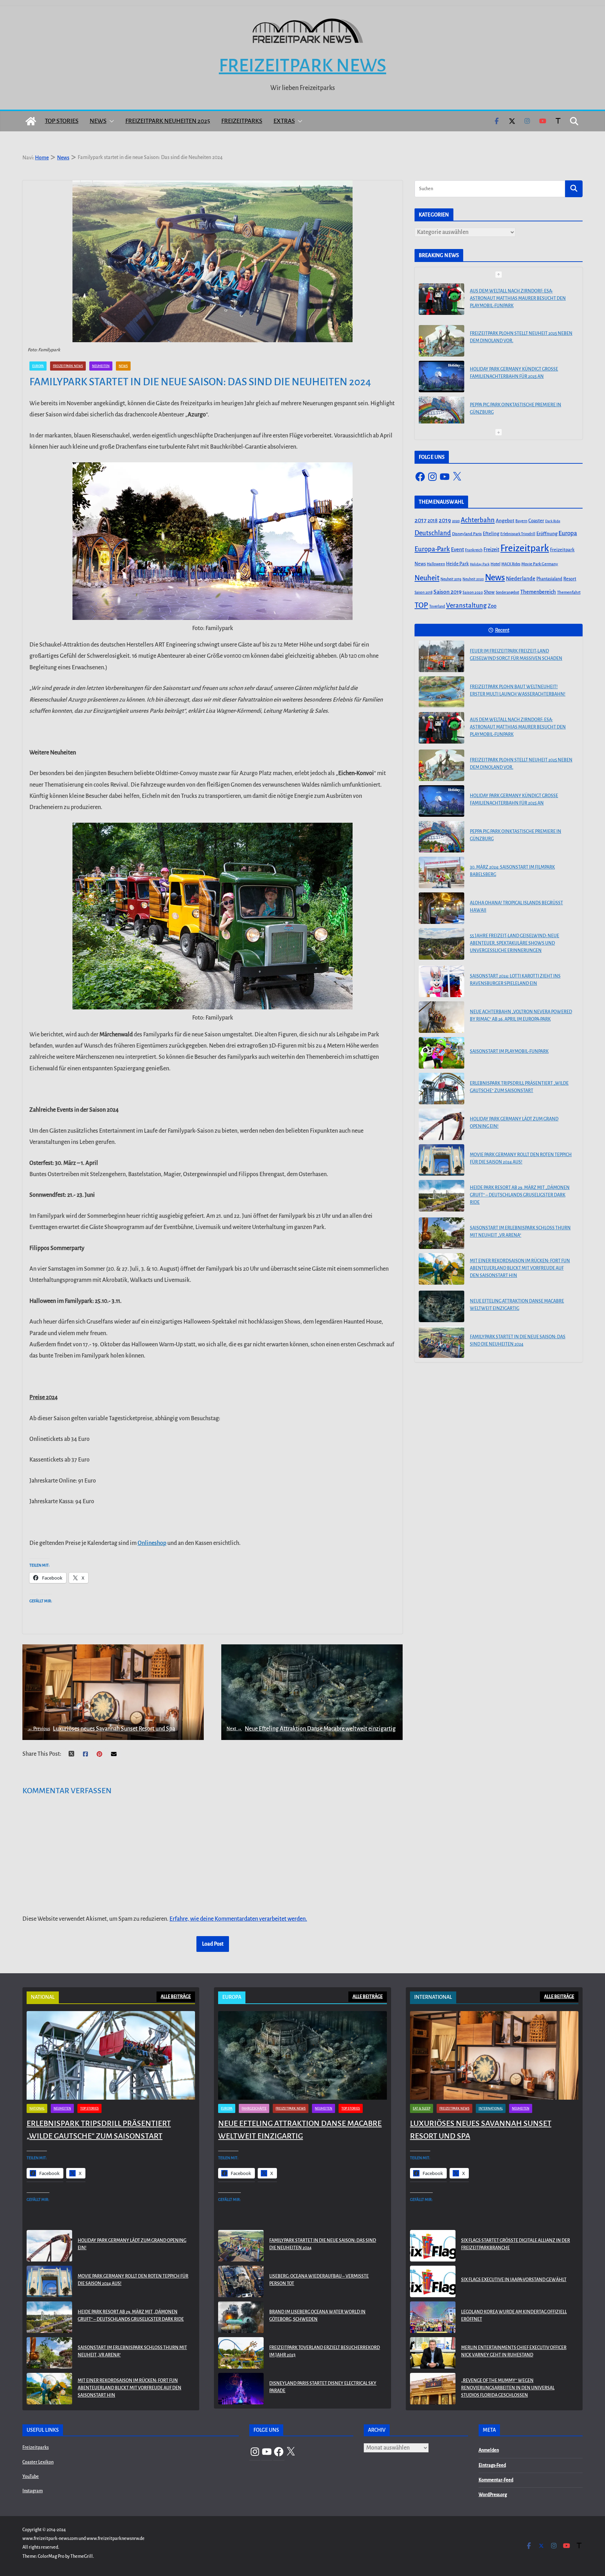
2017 (420, 520)
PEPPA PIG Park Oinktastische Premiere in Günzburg (516, 367)
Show (489, 592)
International (491, 2108)
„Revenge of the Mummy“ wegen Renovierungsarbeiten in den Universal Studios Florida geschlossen (508, 2388)
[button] (110, 121)
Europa (38, 366)
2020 (456, 521)
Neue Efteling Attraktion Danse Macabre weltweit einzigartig (311, 1729)
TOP (421, 605)
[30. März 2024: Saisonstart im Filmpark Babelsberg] (441, 406)
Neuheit (427, 578)
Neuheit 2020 (473, 579)
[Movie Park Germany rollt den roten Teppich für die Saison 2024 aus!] (441, 1160)
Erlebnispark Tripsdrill (518, 534)
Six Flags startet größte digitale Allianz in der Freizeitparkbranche (516, 2244)
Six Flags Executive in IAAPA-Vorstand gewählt (514, 2280)
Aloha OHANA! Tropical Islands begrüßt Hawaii (516, 907)
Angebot (505, 521)
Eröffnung (547, 534)
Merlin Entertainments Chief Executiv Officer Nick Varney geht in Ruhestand (514, 2351)
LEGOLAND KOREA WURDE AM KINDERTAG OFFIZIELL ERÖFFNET (514, 2316)
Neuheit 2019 (451, 579)
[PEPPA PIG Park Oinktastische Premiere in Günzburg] (441, 371)
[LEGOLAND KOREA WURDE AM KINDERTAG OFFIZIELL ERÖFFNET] (433, 2317)
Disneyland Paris (467, 534)
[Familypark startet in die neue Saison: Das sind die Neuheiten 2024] (441, 1342)
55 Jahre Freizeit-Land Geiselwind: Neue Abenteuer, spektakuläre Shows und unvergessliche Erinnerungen (514, 943)
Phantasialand (549, 579)
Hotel (495, 564)
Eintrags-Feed (492, 2465)
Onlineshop (152, 1543)
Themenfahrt (569, 592)
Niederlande (521, 579)
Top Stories (62, 121)
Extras (284, 121)
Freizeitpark (525, 548)
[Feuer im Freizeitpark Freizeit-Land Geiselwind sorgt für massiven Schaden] (441, 656)
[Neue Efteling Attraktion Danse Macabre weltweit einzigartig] (441, 1306)
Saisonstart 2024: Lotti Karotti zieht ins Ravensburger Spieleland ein (515, 980)
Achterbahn (478, 520)
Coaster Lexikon (38, 2462)
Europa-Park (432, 549)
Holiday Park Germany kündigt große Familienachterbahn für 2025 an (514, 331)
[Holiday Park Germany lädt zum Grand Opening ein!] (441, 1124)
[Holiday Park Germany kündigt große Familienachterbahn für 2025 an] (441, 335)
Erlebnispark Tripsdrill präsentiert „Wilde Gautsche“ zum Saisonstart (519, 1087)
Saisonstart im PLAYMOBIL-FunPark (509, 1051)
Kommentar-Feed (496, 2480)
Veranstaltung (466, 606)
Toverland (437, 606)
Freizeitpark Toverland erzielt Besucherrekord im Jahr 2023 (325, 2351)
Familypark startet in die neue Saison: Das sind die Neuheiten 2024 (518, 1341)
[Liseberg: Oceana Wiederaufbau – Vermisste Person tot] (241, 2281)
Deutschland (433, 533)
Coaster (536, 521)
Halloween (436, 564)
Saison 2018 (423, 592)
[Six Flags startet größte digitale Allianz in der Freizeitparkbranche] (433, 2246)
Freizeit (491, 550)
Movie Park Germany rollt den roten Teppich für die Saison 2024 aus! (521, 1158)
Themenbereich (538, 592)
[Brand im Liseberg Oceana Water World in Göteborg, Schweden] (241, 2317)
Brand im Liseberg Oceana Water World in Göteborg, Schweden (317, 2316)
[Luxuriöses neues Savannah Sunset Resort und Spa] (494, 2055)
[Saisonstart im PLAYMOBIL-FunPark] (441, 1053)
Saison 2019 (447, 592)
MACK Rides (511, 564)
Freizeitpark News (302, 65)
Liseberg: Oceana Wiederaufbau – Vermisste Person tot (319, 2280)
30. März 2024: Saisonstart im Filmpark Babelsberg (512, 403)
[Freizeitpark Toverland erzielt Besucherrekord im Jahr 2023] (241, 2353)
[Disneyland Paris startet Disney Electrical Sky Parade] (241, 2389)
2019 (445, 520)
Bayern (521, 521)
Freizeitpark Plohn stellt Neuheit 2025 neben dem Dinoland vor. (521, 295)
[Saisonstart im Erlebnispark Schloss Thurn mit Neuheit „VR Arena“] (441, 1233)
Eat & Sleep (422, 2108)
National (37, 2108)
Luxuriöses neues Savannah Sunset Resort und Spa (101, 1729)
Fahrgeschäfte (254, 2108)
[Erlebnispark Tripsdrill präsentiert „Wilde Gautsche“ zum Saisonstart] (441, 1089)
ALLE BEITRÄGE (176, 1997)
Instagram (33, 2491)
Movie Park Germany (540, 564)
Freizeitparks (242, 121)
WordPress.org (493, 2495)
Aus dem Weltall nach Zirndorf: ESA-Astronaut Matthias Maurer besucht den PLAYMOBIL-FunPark (518, 727)
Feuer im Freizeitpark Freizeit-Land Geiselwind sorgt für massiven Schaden (516, 655)
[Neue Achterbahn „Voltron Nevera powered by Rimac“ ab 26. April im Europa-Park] (441, 1017)
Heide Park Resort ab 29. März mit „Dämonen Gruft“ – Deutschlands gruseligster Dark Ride (520, 1195)
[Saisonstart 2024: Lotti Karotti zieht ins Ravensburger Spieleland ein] (441, 981)
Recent (502, 630)
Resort (570, 579)
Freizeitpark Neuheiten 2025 (168, 121)
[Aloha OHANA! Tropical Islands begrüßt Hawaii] (441, 908)
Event (457, 550)
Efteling (491, 534)
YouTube (31, 2477)
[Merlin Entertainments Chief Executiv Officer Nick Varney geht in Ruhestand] (433, 2353)
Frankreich (474, 550)
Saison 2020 (473, 592)
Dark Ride (553, 521)
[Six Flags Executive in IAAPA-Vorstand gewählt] (433, 2281)
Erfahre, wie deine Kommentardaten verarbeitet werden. (238, 1919)
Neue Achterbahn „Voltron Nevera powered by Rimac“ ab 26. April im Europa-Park (521, 1016)
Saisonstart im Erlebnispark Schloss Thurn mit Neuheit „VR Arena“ (520, 1232)
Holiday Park (480, 564)
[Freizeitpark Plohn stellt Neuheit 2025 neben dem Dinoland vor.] (441, 299)
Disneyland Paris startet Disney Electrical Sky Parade (323, 2387)
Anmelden (489, 2450)
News (98, 121)
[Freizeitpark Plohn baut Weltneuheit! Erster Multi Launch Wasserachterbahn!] (441, 692)
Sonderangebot (507, 592)
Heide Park (457, 564)
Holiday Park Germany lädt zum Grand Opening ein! (514, 1123)
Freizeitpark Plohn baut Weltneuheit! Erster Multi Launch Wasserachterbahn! (518, 690)
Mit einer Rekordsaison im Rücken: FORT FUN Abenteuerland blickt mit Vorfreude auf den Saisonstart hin (520, 1268)
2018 (433, 520)
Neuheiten (101, 366)
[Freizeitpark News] (31, 121)
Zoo (492, 606)
